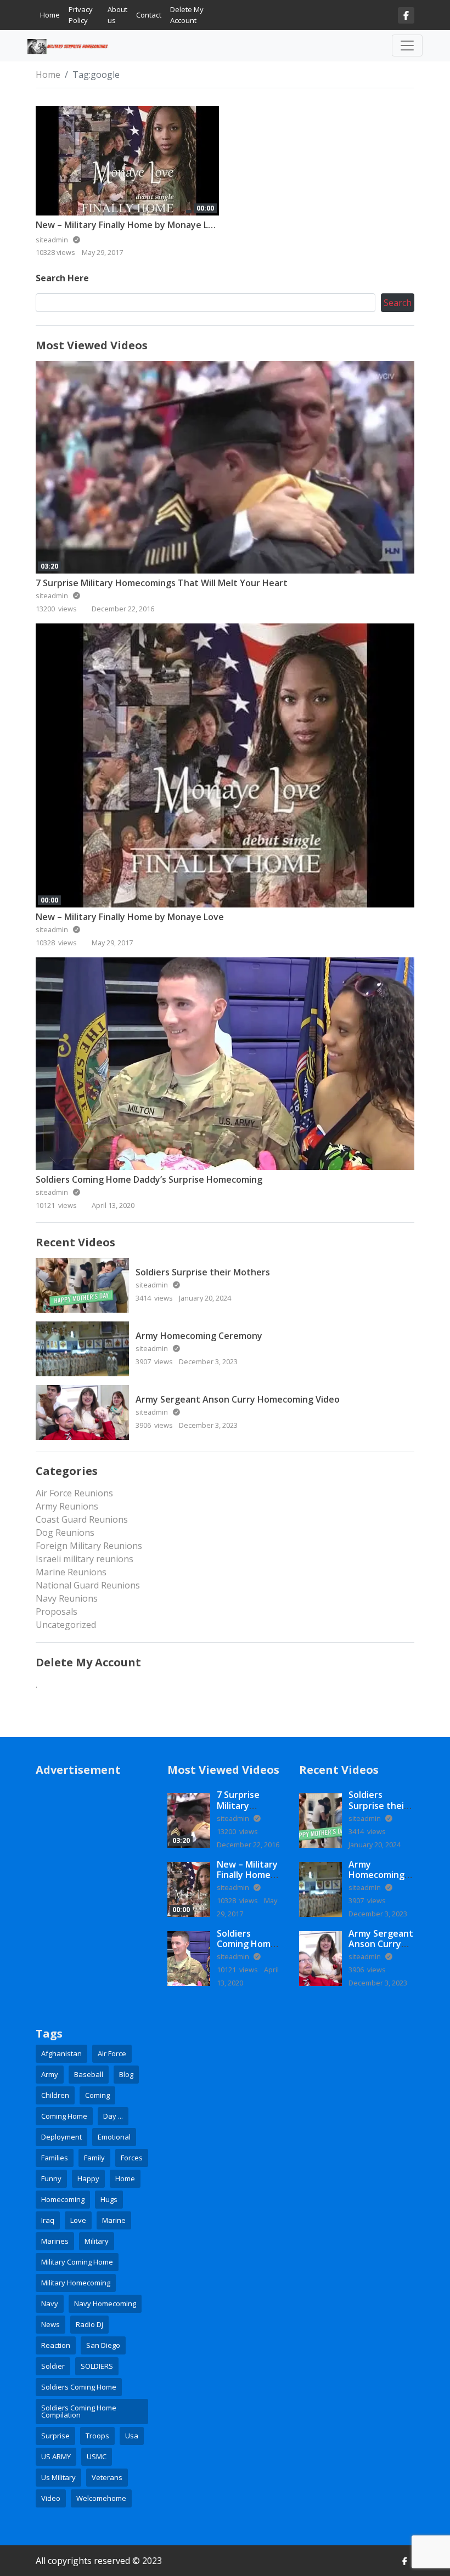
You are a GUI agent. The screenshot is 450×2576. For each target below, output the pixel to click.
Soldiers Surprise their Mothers (203, 1272)
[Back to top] (34, 2511)
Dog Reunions (65, 1533)
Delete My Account (187, 15)
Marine (114, 2220)
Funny (51, 2178)
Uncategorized (66, 1625)
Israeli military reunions (85, 1559)
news (50, 2324)
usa (132, 2436)
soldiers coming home (79, 2387)
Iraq (48, 2220)
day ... (113, 2116)
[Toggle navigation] (407, 46)
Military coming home (77, 2262)
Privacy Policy (81, 15)
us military (58, 2477)
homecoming (63, 2199)
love (78, 2220)
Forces (132, 2158)
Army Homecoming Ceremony (199, 1336)
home (125, 2178)
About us (117, 15)
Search (398, 303)
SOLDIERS (97, 2366)
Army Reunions (67, 1506)
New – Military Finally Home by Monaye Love (130, 225)
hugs (109, 2199)
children (55, 2095)
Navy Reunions (67, 1598)
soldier (53, 2366)
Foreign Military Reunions (89, 1546)
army (50, 2074)
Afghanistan (61, 2053)
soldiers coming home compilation (79, 2411)
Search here (62, 278)
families (55, 2158)
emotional (114, 2137)
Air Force (112, 2053)
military (97, 2241)
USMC (97, 2456)
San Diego (103, 2345)
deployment (61, 2137)
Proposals (57, 1612)
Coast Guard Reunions (82, 1519)
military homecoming (76, 2283)
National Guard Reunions (88, 1585)
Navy (50, 2303)
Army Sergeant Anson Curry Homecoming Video (238, 1399)
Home (50, 15)
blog (126, 2074)
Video (51, 2498)
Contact (149, 15)
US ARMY (56, 2456)
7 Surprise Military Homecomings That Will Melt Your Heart (162, 583)
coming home (64, 2116)
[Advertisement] (93, 1845)
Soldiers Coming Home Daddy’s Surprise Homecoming (149, 1179)
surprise (55, 2436)
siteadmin (53, 595)
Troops (97, 2436)
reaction (56, 2345)
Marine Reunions (71, 1572)
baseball (89, 2074)
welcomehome (101, 2498)
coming (97, 2095)
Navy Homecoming (105, 2303)
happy (88, 2178)
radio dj (89, 2324)
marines (55, 2241)
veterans (107, 2477)
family (94, 2158)
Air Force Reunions (74, 1493)
